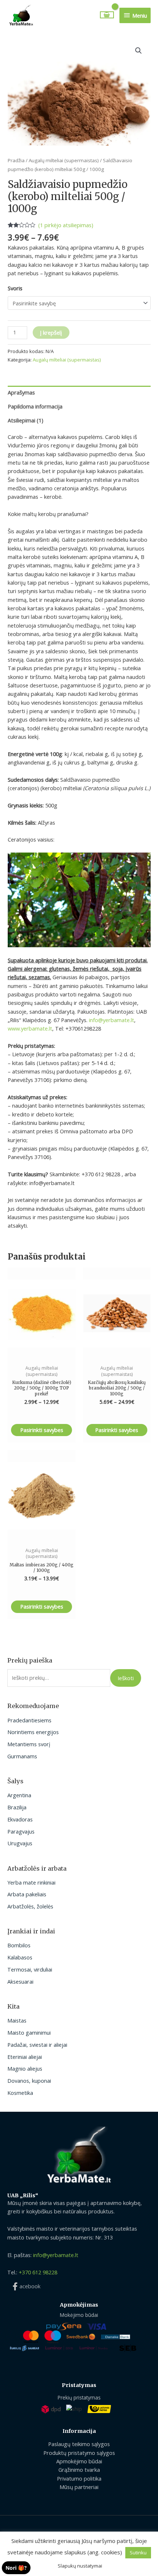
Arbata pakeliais (27, 1894)
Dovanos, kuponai (29, 2081)
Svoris (15, 288)
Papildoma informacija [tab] (35, 406)
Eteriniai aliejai (25, 2057)
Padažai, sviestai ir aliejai (37, 2045)
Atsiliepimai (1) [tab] (26, 420)
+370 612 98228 (38, 2272)
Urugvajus (20, 1843)
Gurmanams (22, 1756)
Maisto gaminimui (29, 2032)
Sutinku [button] (138, 2553)
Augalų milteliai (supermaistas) (64, 160)
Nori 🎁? (16, 2568)
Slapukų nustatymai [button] (80, 2566)
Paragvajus (21, 1831)
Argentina (19, 1795)
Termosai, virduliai (30, 1969)
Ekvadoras (20, 1819)
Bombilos (19, 1945)
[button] (139, 51)
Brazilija (17, 1807)
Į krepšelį (51, 333)
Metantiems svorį (29, 1744)
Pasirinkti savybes (42, 1430)
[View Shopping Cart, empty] (107, 15)
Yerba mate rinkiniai (31, 1882)
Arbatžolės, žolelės (30, 1906)
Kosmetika (20, 2093)
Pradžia (16, 160)
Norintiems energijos (33, 1732)
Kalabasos (20, 1957)
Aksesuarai (20, 1981)
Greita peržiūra (42, 1353)
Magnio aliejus (25, 2068)
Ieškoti (126, 1678)
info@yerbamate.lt (112, 1020)
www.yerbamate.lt (30, 1028)
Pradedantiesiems (29, 1720)
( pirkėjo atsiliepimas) (66, 225)
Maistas (17, 2020)
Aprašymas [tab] (21, 392)
